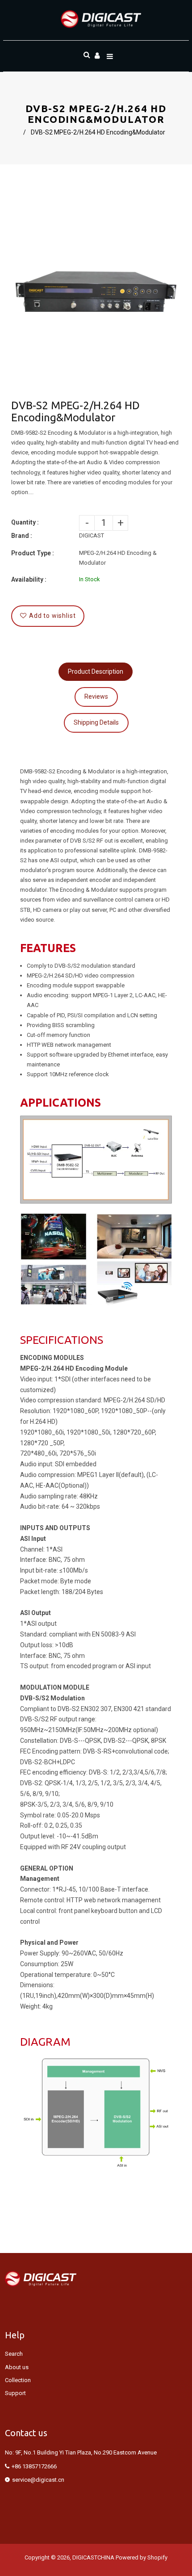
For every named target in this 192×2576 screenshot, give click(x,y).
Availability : (29, 579)
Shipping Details (96, 722)
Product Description (96, 671)
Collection (18, 2380)
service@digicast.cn (38, 2480)
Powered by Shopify (142, 2557)
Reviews (96, 696)
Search (14, 2354)
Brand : (22, 536)
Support (15, 2393)
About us (17, 2367)
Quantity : (25, 522)
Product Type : (33, 553)
